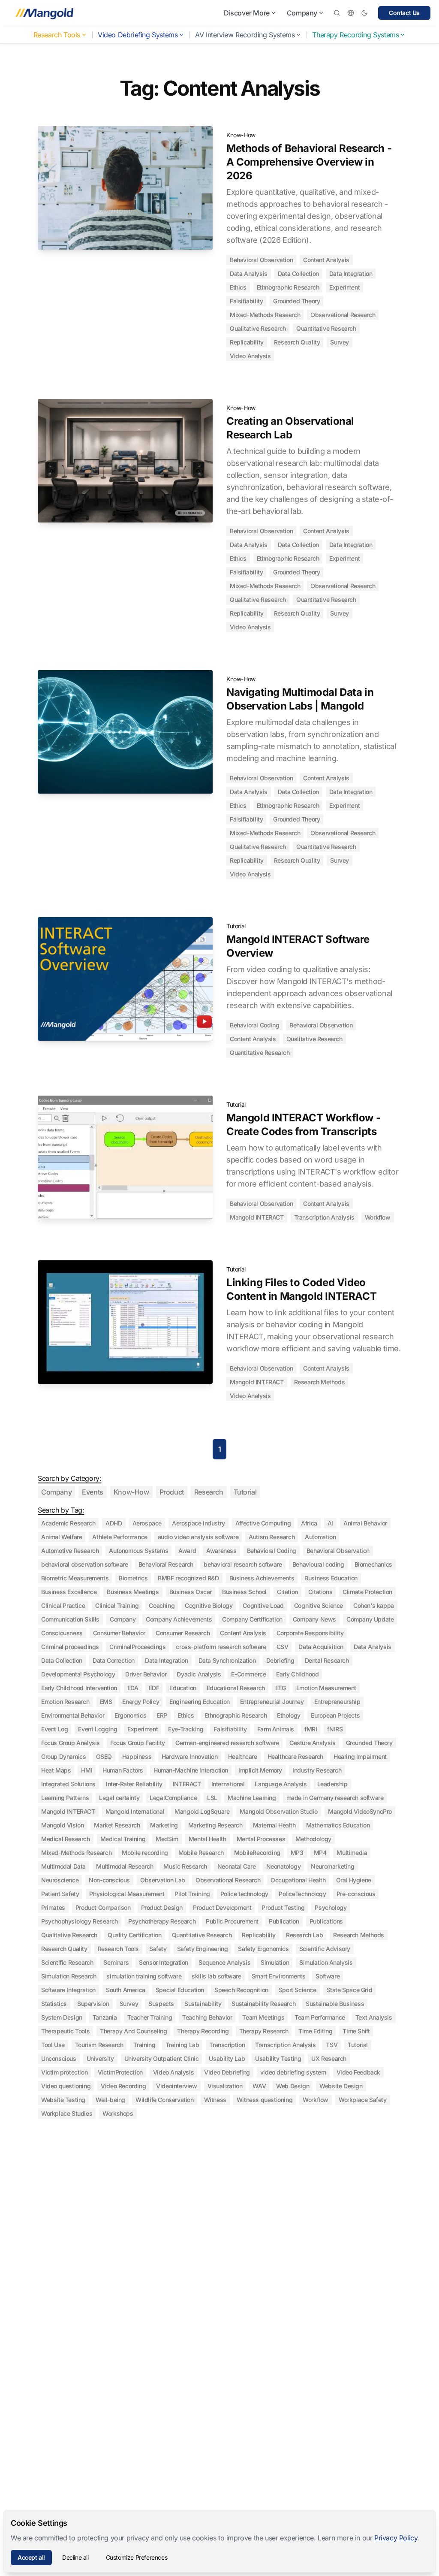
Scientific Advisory (325, 1949)
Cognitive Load (263, 1605)
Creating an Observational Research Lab (290, 428)
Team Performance (320, 2017)
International (228, 1784)
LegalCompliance (173, 1798)
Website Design (341, 2086)
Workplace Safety (363, 2100)
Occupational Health (298, 1880)
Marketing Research (215, 1825)
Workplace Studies (67, 2113)
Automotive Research (70, 1551)
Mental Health (207, 1839)
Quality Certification (135, 1935)
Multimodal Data (63, 1866)
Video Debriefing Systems (138, 35)
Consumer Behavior (119, 1633)
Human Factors (123, 1770)
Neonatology (284, 1866)
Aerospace (147, 1523)
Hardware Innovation (189, 1756)
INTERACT (187, 1784)
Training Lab (182, 2045)
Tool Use (53, 2045)
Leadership (332, 1784)
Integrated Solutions (68, 1784)
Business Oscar (191, 1592)
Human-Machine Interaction (191, 1770)
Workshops (118, 2113)
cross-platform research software (221, 1647)
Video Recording (123, 2086)
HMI (87, 1770)
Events (93, 1492)
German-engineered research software (227, 1743)
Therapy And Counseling (133, 2031)
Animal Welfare (62, 1537)
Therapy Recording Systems (355, 35)
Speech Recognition (241, 1990)
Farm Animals (276, 1729)
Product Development (222, 1907)
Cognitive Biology (209, 1605)
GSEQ (104, 1756)
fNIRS (335, 1729)
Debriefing (280, 1660)
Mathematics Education (338, 1825)
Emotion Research (65, 1702)
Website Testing (63, 2100)
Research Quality (297, 342)
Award (187, 1551)
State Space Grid (350, 1990)
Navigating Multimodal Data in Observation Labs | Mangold (300, 699)
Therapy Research (264, 2031)
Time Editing (315, 2031)
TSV (332, 2045)
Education (183, 1688)
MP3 (297, 1853)
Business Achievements (262, 1578)
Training (144, 2045)
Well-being (110, 2100)
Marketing (164, 1825)
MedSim (167, 1839)
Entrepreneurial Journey (272, 1702)
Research (209, 1492)
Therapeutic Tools (65, 2031)
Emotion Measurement (326, 1688)
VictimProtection (120, 2072)
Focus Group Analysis (71, 1743)
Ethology (289, 1715)
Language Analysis (281, 1784)
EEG (281, 1688)
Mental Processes (261, 1839)
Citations (320, 1592)
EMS (106, 1702)
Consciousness (62, 1633)
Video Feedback (358, 2072)
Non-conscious (109, 1880)
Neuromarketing (332, 1866)
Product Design (162, 1907)
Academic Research (68, 1523)
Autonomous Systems (138, 1551)
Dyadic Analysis (199, 1674)
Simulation (275, 1962)
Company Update (370, 1619)
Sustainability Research (263, 2004)
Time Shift (356, 2031)
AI (330, 1523)
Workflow (378, 1217)
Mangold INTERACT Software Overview (298, 946)
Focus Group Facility (138, 1743)
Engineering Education (200, 1702)
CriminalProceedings (137, 1647)
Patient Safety (60, 1894)
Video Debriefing (227, 2072)
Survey (340, 342)
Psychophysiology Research (80, 1921)
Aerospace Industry (198, 1523)
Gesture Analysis (313, 1743)
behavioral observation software (85, 1564)
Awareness (221, 1551)
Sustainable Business (335, 2004)
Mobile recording (145, 1853)
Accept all (31, 2557)
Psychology (331, 1907)
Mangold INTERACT (257, 1217)
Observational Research (343, 315)
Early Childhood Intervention (79, 1688)
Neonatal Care (237, 1866)
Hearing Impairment (360, 1756)
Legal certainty (119, 1798)
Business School (244, 1592)
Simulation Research (69, 1976)
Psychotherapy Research (162, 1921)
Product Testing (283, 1907)
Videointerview (176, 2086)
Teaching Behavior (207, 2017)
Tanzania (105, 2017)
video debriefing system (293, 2072)
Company (302, 13)
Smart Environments (279, 1976)
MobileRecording (257, 1853)
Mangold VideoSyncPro (360, 1811)
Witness (215, 2100)
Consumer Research (183, 1633)
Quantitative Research (326, 328)
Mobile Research (201, 1853)
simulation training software (144, 1976)
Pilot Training (192, 1894)
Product (172, 1492)
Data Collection (298, 273)
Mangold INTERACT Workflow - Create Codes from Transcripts (303, 1125)
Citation (287, 1592)
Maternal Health (274, 1825)
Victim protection (64, 2072)
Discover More (247, 13)
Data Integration (351, 273)
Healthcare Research (295, 1756)
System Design (62, 2017)
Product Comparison (103, 1907)
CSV (283, 1647)
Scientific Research (67, 1962)
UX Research (329, 2058)
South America (126, 1990)
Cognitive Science (319, 1605)
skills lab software (216, 1976)
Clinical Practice (63, 1605)
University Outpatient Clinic (162, 2058)
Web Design (293, 2086)
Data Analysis (249, 273)
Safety (158, 1949)
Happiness (137, 1756)
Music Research (185, 1866)
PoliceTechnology (302, 1894)
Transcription (227, 2045)
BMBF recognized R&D (188, 1578)
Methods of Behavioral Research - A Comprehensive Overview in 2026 (309, 162)
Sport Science (298, 1990)
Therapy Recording (203, 2031)
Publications (326, 1921)
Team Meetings (263, 2017)
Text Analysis (374, 2017)
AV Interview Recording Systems (245, 35)
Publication (284, 1921)
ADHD (114, 1523)
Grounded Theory (296, 301)
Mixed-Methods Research (265, 315)
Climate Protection (367, 1592)
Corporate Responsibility (310, 1633)
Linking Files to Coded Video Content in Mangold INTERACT (301, 1289)
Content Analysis (326, 260)
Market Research (117, 1825)
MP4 (320, 1853)
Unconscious (59, 2058)
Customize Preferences (137, 2557)
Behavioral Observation (261, 260)
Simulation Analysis (326, 1962)
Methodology (313, 1839)
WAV (259, 2086)
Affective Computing (263, 1523)
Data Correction (114, 1660)
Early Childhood (297, 1674)
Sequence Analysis (224, 1962)
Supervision (93, 2004)
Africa (309, 1523)
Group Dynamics (63, 1756)
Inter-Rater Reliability (134, 1784)
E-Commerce (248, 1674)
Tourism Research (99, 2045)
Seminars (116, 1962)
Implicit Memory (260, 1770)
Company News (314, 1619)
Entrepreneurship (337, 1702)
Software (328, 1976)
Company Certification (252, 1619)
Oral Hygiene (354, 1880)
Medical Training (123, 1839)
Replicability (247, 342)
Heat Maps (56, 1770)
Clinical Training (117, 1605)
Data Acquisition (321, 1647)
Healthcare (243, 1756)
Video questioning (66, 2086)
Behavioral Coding (254, 1025)
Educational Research (236, 1688)
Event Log (54, 1729)
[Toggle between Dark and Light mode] (364, 13)
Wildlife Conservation (165, 2100)
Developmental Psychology (78, 1674)
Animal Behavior (365, 1523)
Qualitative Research (258, 328)
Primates (53, 1907)
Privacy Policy (396, 2538)
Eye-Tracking (186, 1729)
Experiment (344, 287)
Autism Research (272, 1537)
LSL (212, 1798)
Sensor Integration (164, 1962)
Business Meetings (133, 1592)
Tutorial (236, 926)
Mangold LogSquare (202, 1811)
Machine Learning (252, 1798)
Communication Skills (70, 1619)
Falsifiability (246, 301)
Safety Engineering (203, 1949)
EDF (154, 1688)
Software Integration (68, 1990)
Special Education (180, 1990)
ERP (162, 1715)
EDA (133, 1688)
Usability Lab (227, 2058)
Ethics (238, 287)
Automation (320, 1537)
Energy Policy (141, 1702)
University (100, 2058)
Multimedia (352, 1853)
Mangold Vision (62, 1825)
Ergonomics (130, 1715)
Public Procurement (232, 1921)
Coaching (162, 1605)
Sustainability (203, 2004)
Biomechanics (373, 1564)
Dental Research (327, 1660)
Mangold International (135, 1811)
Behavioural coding (318, 1564)
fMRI (311, 1729)
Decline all (75, 2557)
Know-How (241, 135)
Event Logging (98, 1729)
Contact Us (404, 13)
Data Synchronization (227, 1660)
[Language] (351, 13)
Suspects (161, 2004)
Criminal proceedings (70, 1647)
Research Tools (57, 35)
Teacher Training (150, 2017)
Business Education (331, 1578)
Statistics (54, 2004)
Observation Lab (163, 1880)
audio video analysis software (198, 1537)
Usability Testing (278, 2058)
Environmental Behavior (73, 1715)
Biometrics (133, 1578)
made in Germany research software (335, 1798)
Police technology (244, 1894)
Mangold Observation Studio (279, 1811)
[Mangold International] (43, 13)
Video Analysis (250, 356)
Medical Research (66, 1839)
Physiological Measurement (127, 1894)
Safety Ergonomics (263, 1949)
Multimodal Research (125, 1866)
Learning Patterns (65, 1798)
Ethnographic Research (288, 287)
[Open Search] (337, 13)
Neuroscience (60, 1880)
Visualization (225, 2086)
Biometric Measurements (75, 1578)
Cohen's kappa (374, 1605)
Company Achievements (179, 1619)
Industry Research (317, 1770)
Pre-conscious (356, 1894)
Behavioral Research (166, 1564)
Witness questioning (265, 2100)
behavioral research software (243, 1564)
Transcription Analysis (324, 1217)
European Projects (335, 1715)
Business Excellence (69, 1592)
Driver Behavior (146, 1674)
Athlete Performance (120, 1537)
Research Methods (320, 1382)
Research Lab (304, 1935)
